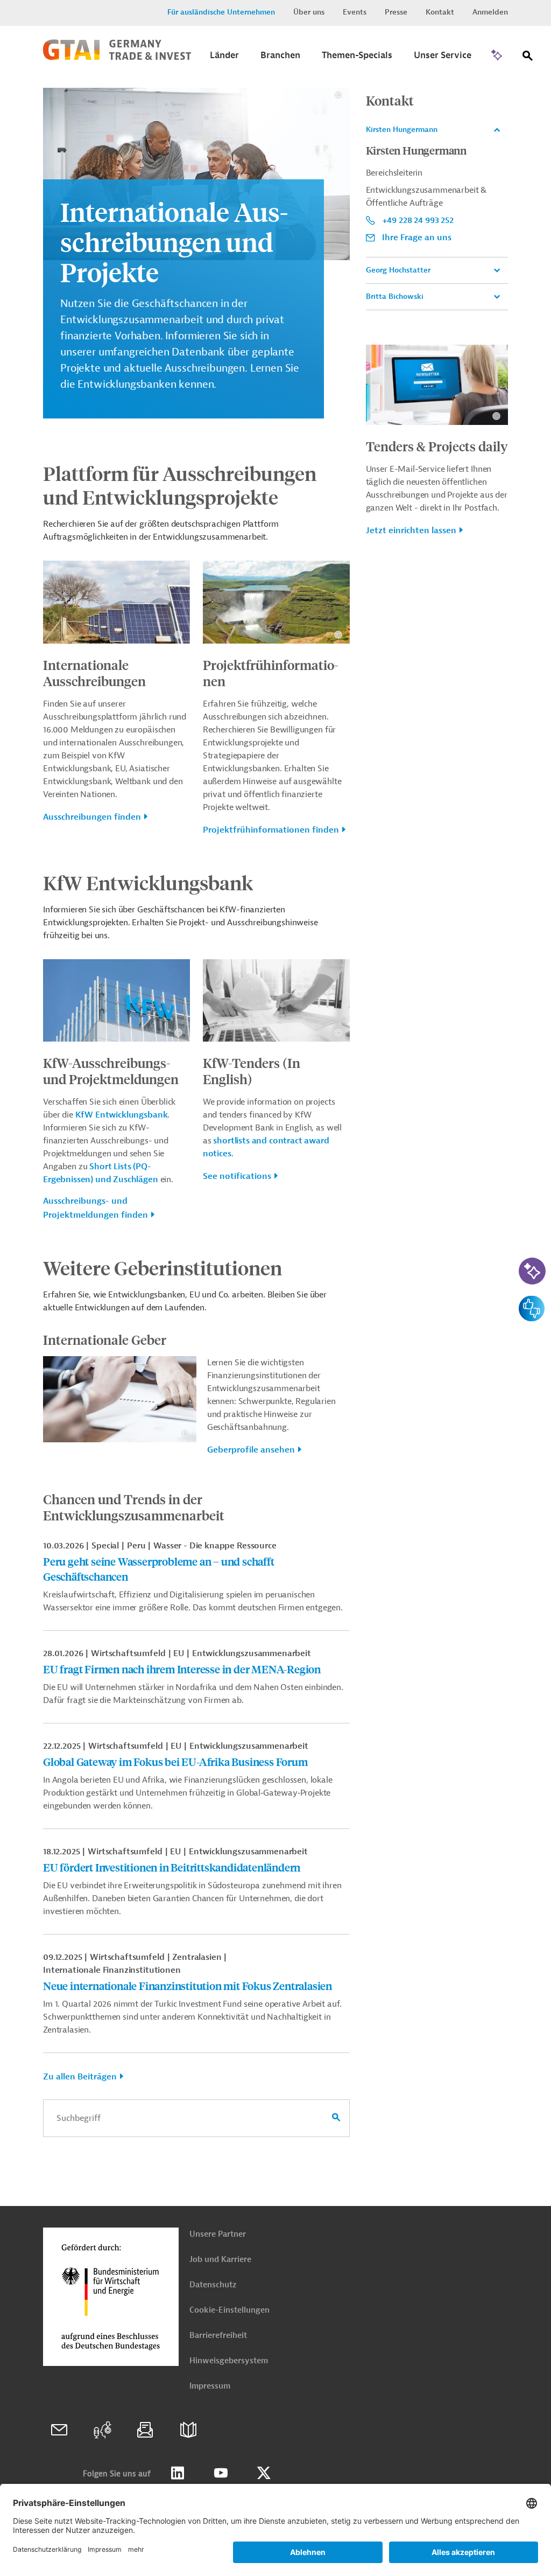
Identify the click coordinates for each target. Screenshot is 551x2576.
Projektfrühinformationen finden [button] (271, 830)
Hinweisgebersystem (229, 2361)
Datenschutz (213, 2285)
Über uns (309, 12)
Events (355, 12)
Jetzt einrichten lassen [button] (411, 530)
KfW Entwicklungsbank (122, 1115)
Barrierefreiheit (218, 2336)
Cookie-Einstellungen (229, 2310)
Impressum (210, 2386)
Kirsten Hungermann (402, 130)
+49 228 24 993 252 (418, 220)
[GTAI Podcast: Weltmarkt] (102, 2430)
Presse (396, 12)
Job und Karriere (220, 2260)
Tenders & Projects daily (437, 446)
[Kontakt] (59, 2430)
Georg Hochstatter (398, 270)
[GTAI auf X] (264, 2473)
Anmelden (490, 12)
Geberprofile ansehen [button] (251, 1450)
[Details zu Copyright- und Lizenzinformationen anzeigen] (338, 95)
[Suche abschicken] (336, 2118)
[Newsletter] (145, 2430)
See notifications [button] (237, 1176)
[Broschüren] (188, 2430)
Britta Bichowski (395, 296)
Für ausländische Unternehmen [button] (221, 12)
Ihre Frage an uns (417, 238)
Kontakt (440, 12)
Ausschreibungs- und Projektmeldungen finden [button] (96, 1208)
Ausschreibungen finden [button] (92, 817)
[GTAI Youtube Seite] (221, 2473)
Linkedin (178, 2473)
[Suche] (528, 58)
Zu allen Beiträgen (80, 2077)
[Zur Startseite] (117, 58)
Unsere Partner (218, 2234)
